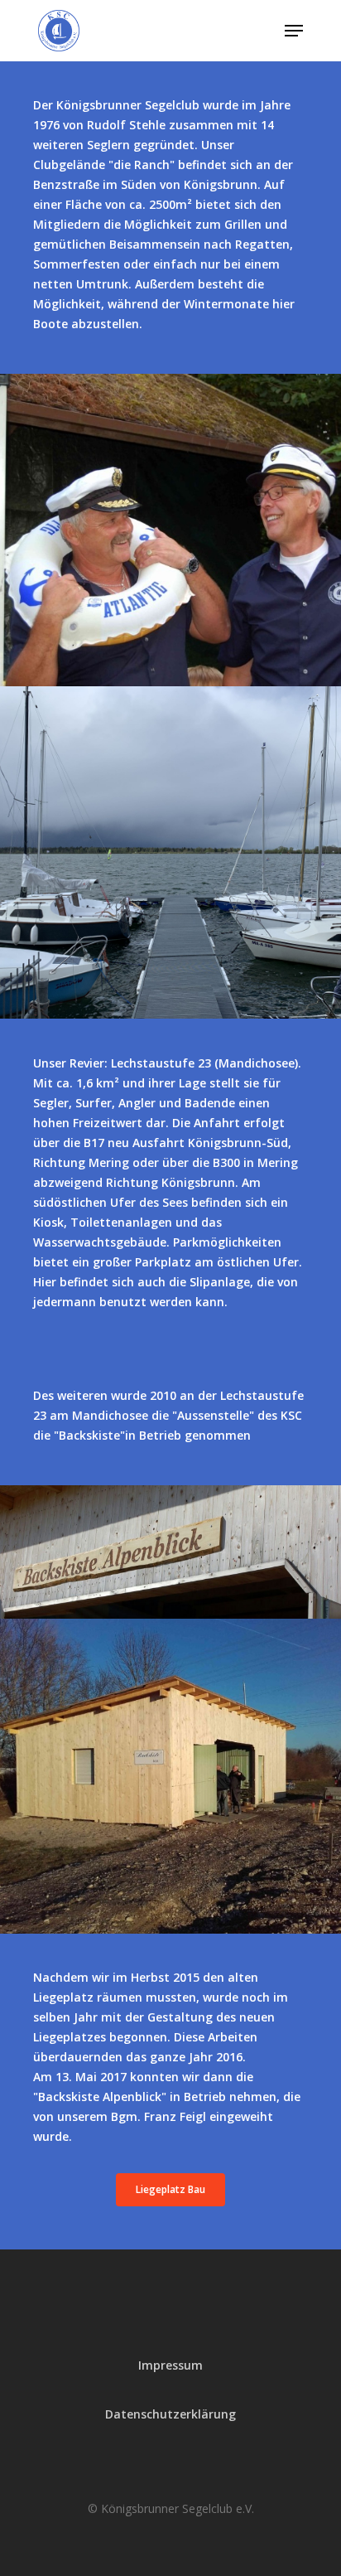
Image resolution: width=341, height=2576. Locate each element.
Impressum (170, 2365)
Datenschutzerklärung (170, 2414)
